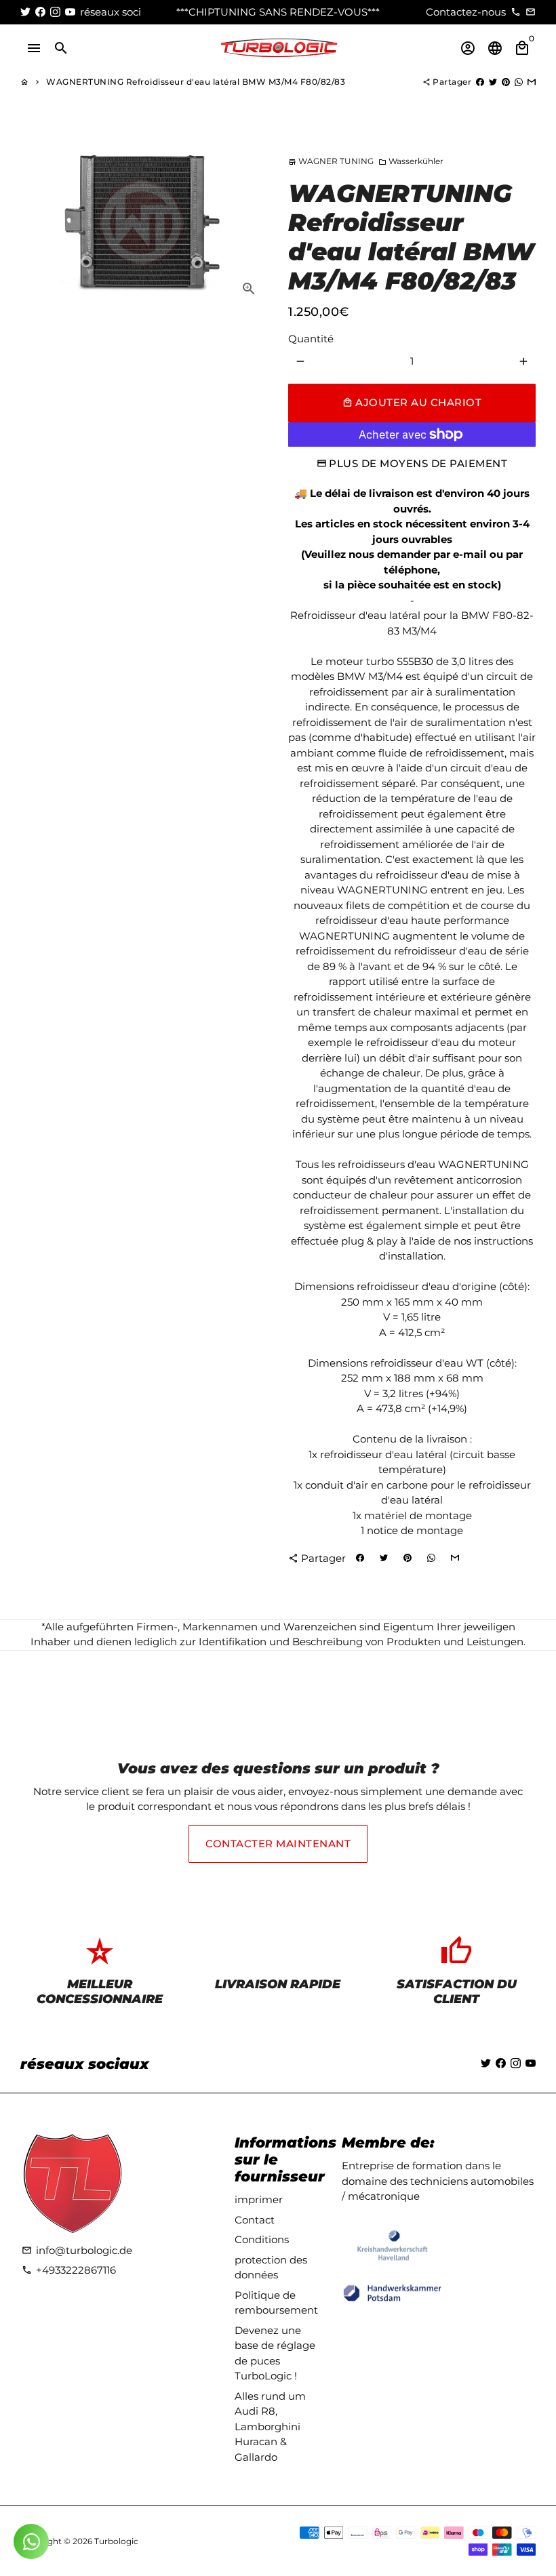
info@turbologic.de (77, 2250)
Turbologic (116, 2541)
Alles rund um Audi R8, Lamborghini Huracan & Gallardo (270, 2427)
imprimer (259, 2199)
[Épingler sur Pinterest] (506, 82)
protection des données (271, 2268)
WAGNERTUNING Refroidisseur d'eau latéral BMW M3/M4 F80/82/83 (196, 82)
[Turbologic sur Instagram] (55, 12)
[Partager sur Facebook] (480, 82)
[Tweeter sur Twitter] (493, 82)
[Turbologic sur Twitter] (25, 12)
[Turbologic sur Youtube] (70, 12)
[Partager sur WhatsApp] (519, 82)
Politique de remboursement (276, 2303)
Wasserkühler (411, 161)
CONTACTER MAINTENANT (278, 1844)
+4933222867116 (69, 2270)
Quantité (311, 339)
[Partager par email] (532, 82)
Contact (255, 2220)
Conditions (262, 2239)
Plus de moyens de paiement (418, 463)
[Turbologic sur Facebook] (40, 12)
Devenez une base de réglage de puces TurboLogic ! (275, 2353)
